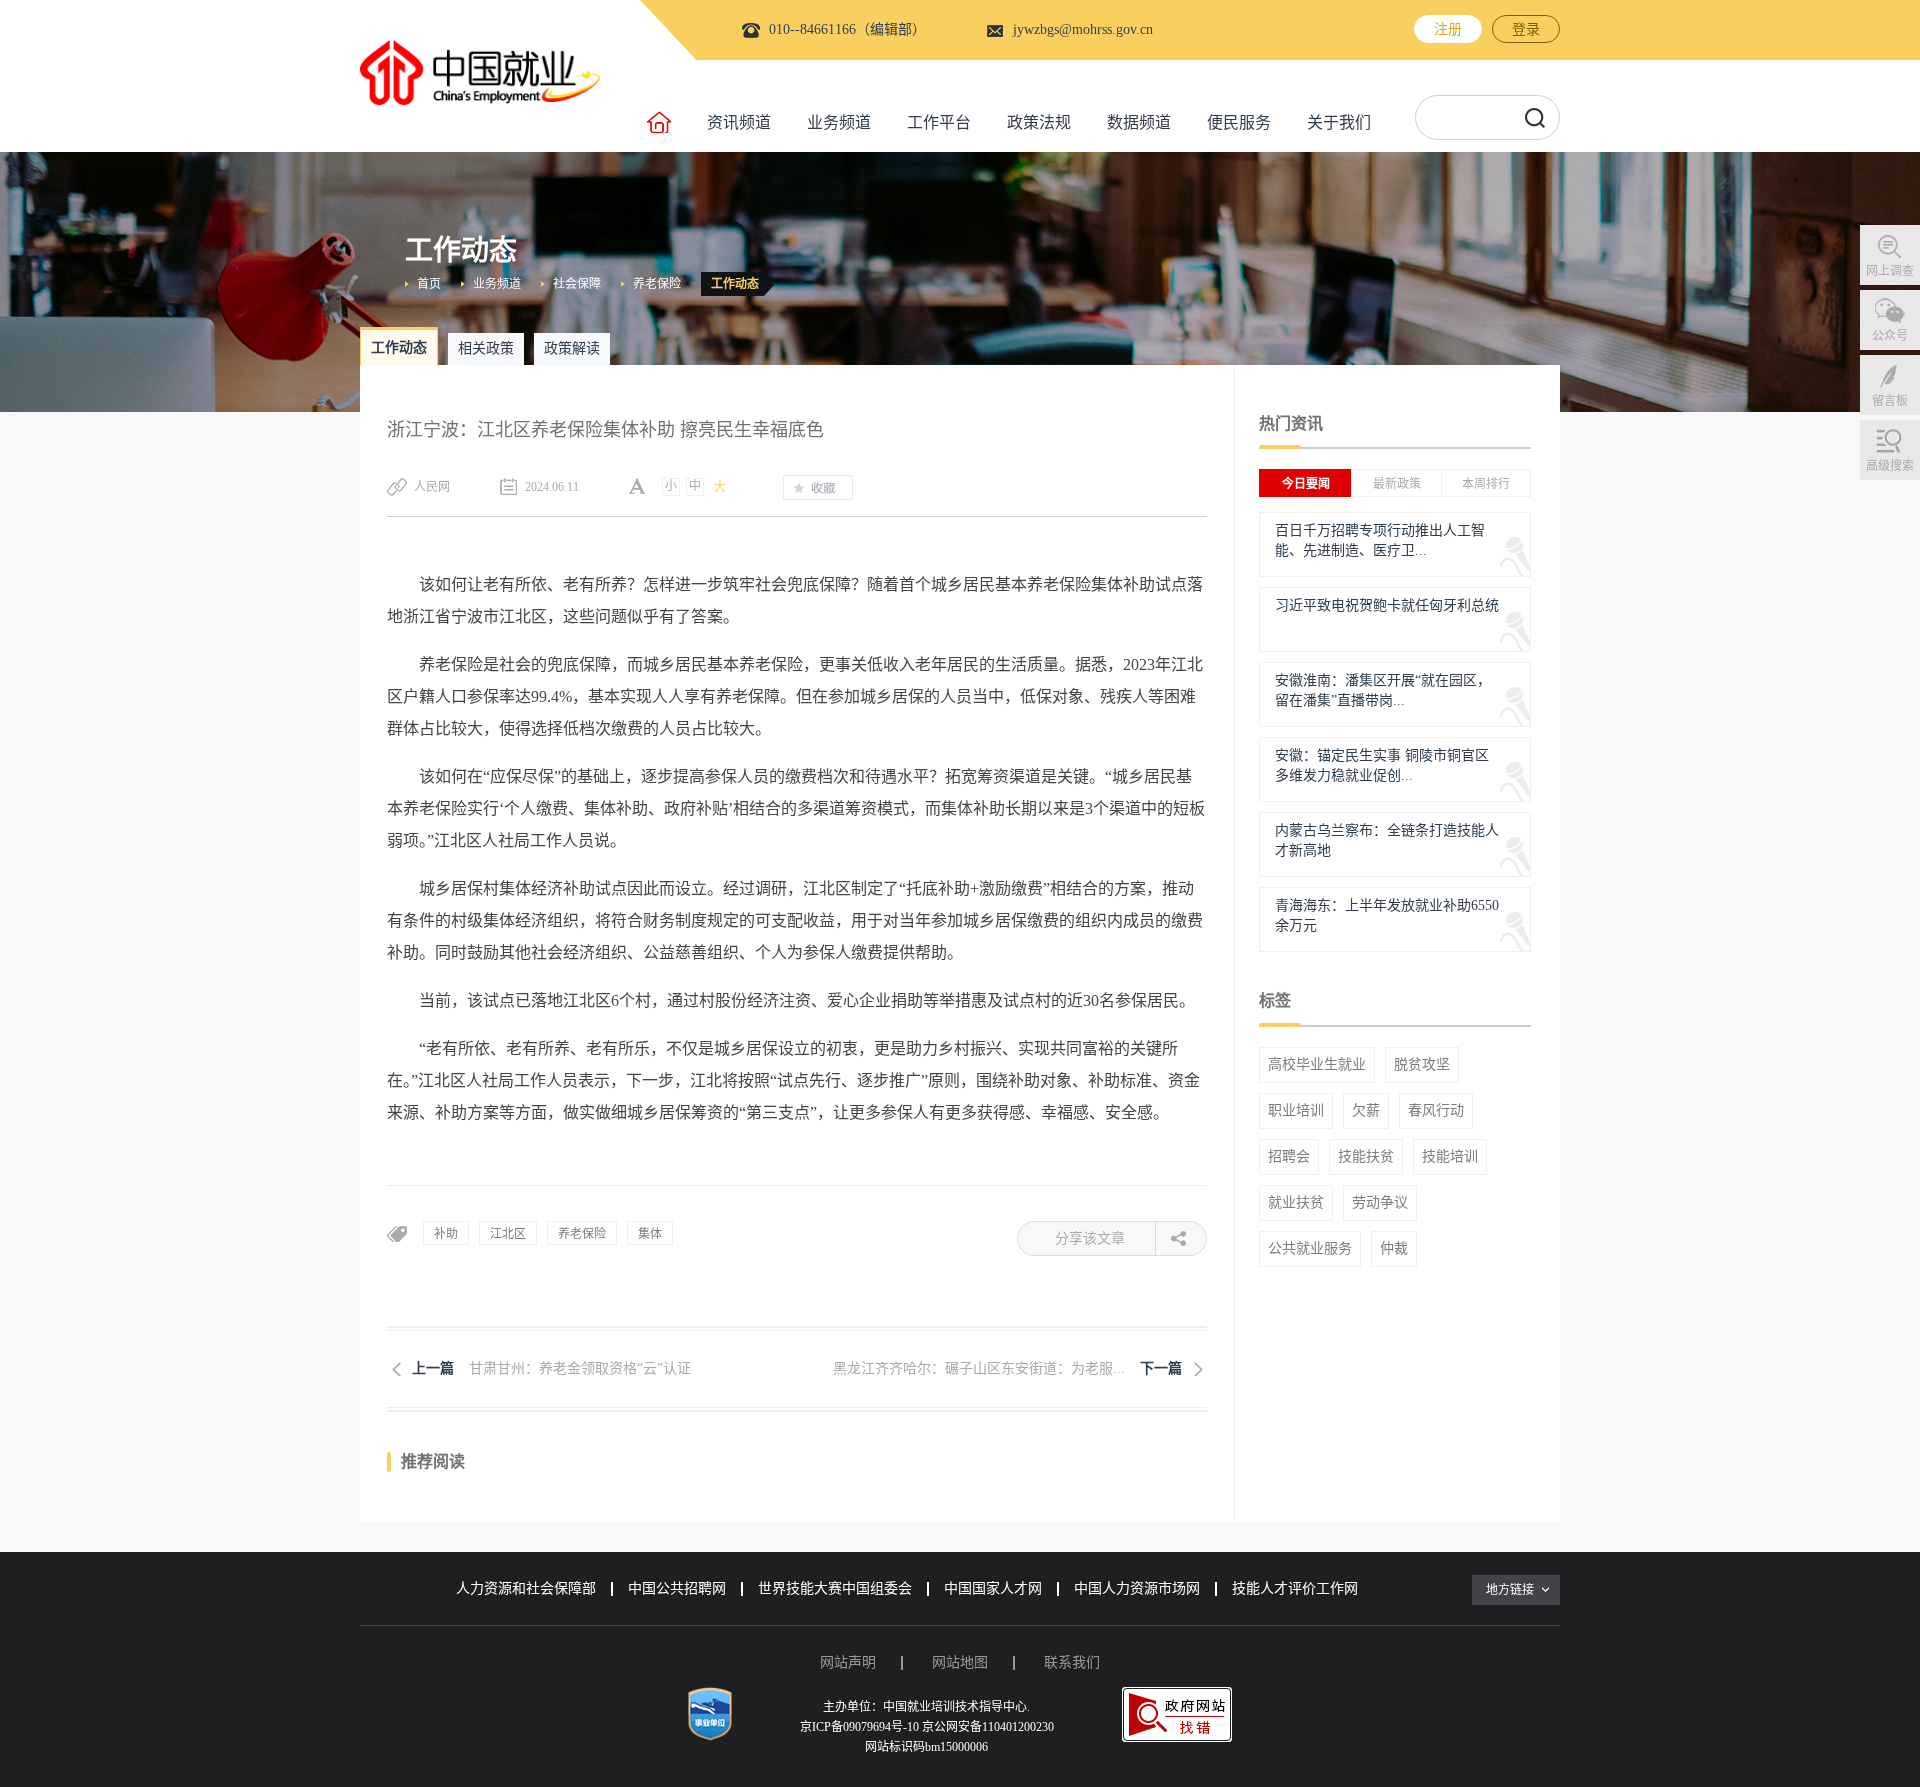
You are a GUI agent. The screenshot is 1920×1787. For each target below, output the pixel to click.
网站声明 (848, 1662)
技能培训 (1450, 1157)
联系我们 (1072, 1662)
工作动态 (735, 284)
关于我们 (1339, 122)
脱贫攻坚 (1422, 1065)
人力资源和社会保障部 (526, 1588)
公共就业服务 (1310, 1249)
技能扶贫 (1366, 1157)
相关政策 (486, 348)
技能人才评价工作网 (1295, 1588)
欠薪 (1366, 1111)
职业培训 (1296, 1111)
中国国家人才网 (993, 1588)
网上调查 (1890, 271)
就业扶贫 (1296, 1203)
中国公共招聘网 (677, 1588)
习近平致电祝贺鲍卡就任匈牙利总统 (1387, 605)
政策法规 (1039, 122)
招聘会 (1289, 1157)
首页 (429, 284)
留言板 (1890, 401)
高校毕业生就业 (1317, 1065)
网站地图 (960, 1662)
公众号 (1890, 336)
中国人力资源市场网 (1137, 1588)
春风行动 (1436, 1111)
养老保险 (657, 284)
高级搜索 (1890, 466)
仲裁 (1394, 1249)
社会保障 (577, 284)
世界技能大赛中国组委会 (835, 1588)
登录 (1526, 29)
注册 (1448, 29)
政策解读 (572, 348)
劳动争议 (1380, 1203)
